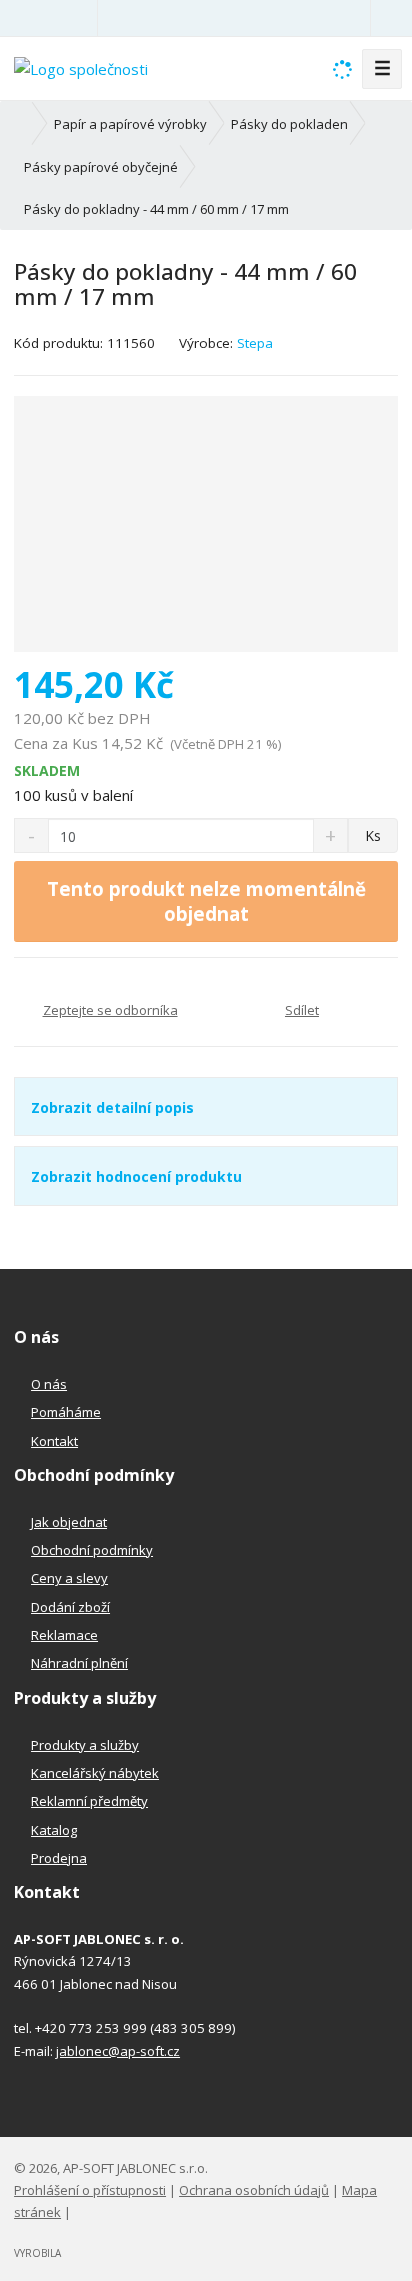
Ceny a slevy (69, 1578)
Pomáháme (66, 1412)
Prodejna (59, 1858)
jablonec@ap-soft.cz (118, 2051)
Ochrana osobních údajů (254, 2190)
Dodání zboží (70, 1607)
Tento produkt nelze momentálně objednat (206, 901)
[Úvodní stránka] (81, 67)
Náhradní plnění (79, 1663)
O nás (49, 1384)
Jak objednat (69, 1522)
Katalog (54, 1830)
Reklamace (64, 1635)
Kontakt (54, 1441)
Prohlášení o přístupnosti (90, 2190)
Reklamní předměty (89, 1801)
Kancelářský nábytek (95, 1773)
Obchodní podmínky (92, 1550)
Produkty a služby (85, 1745)
